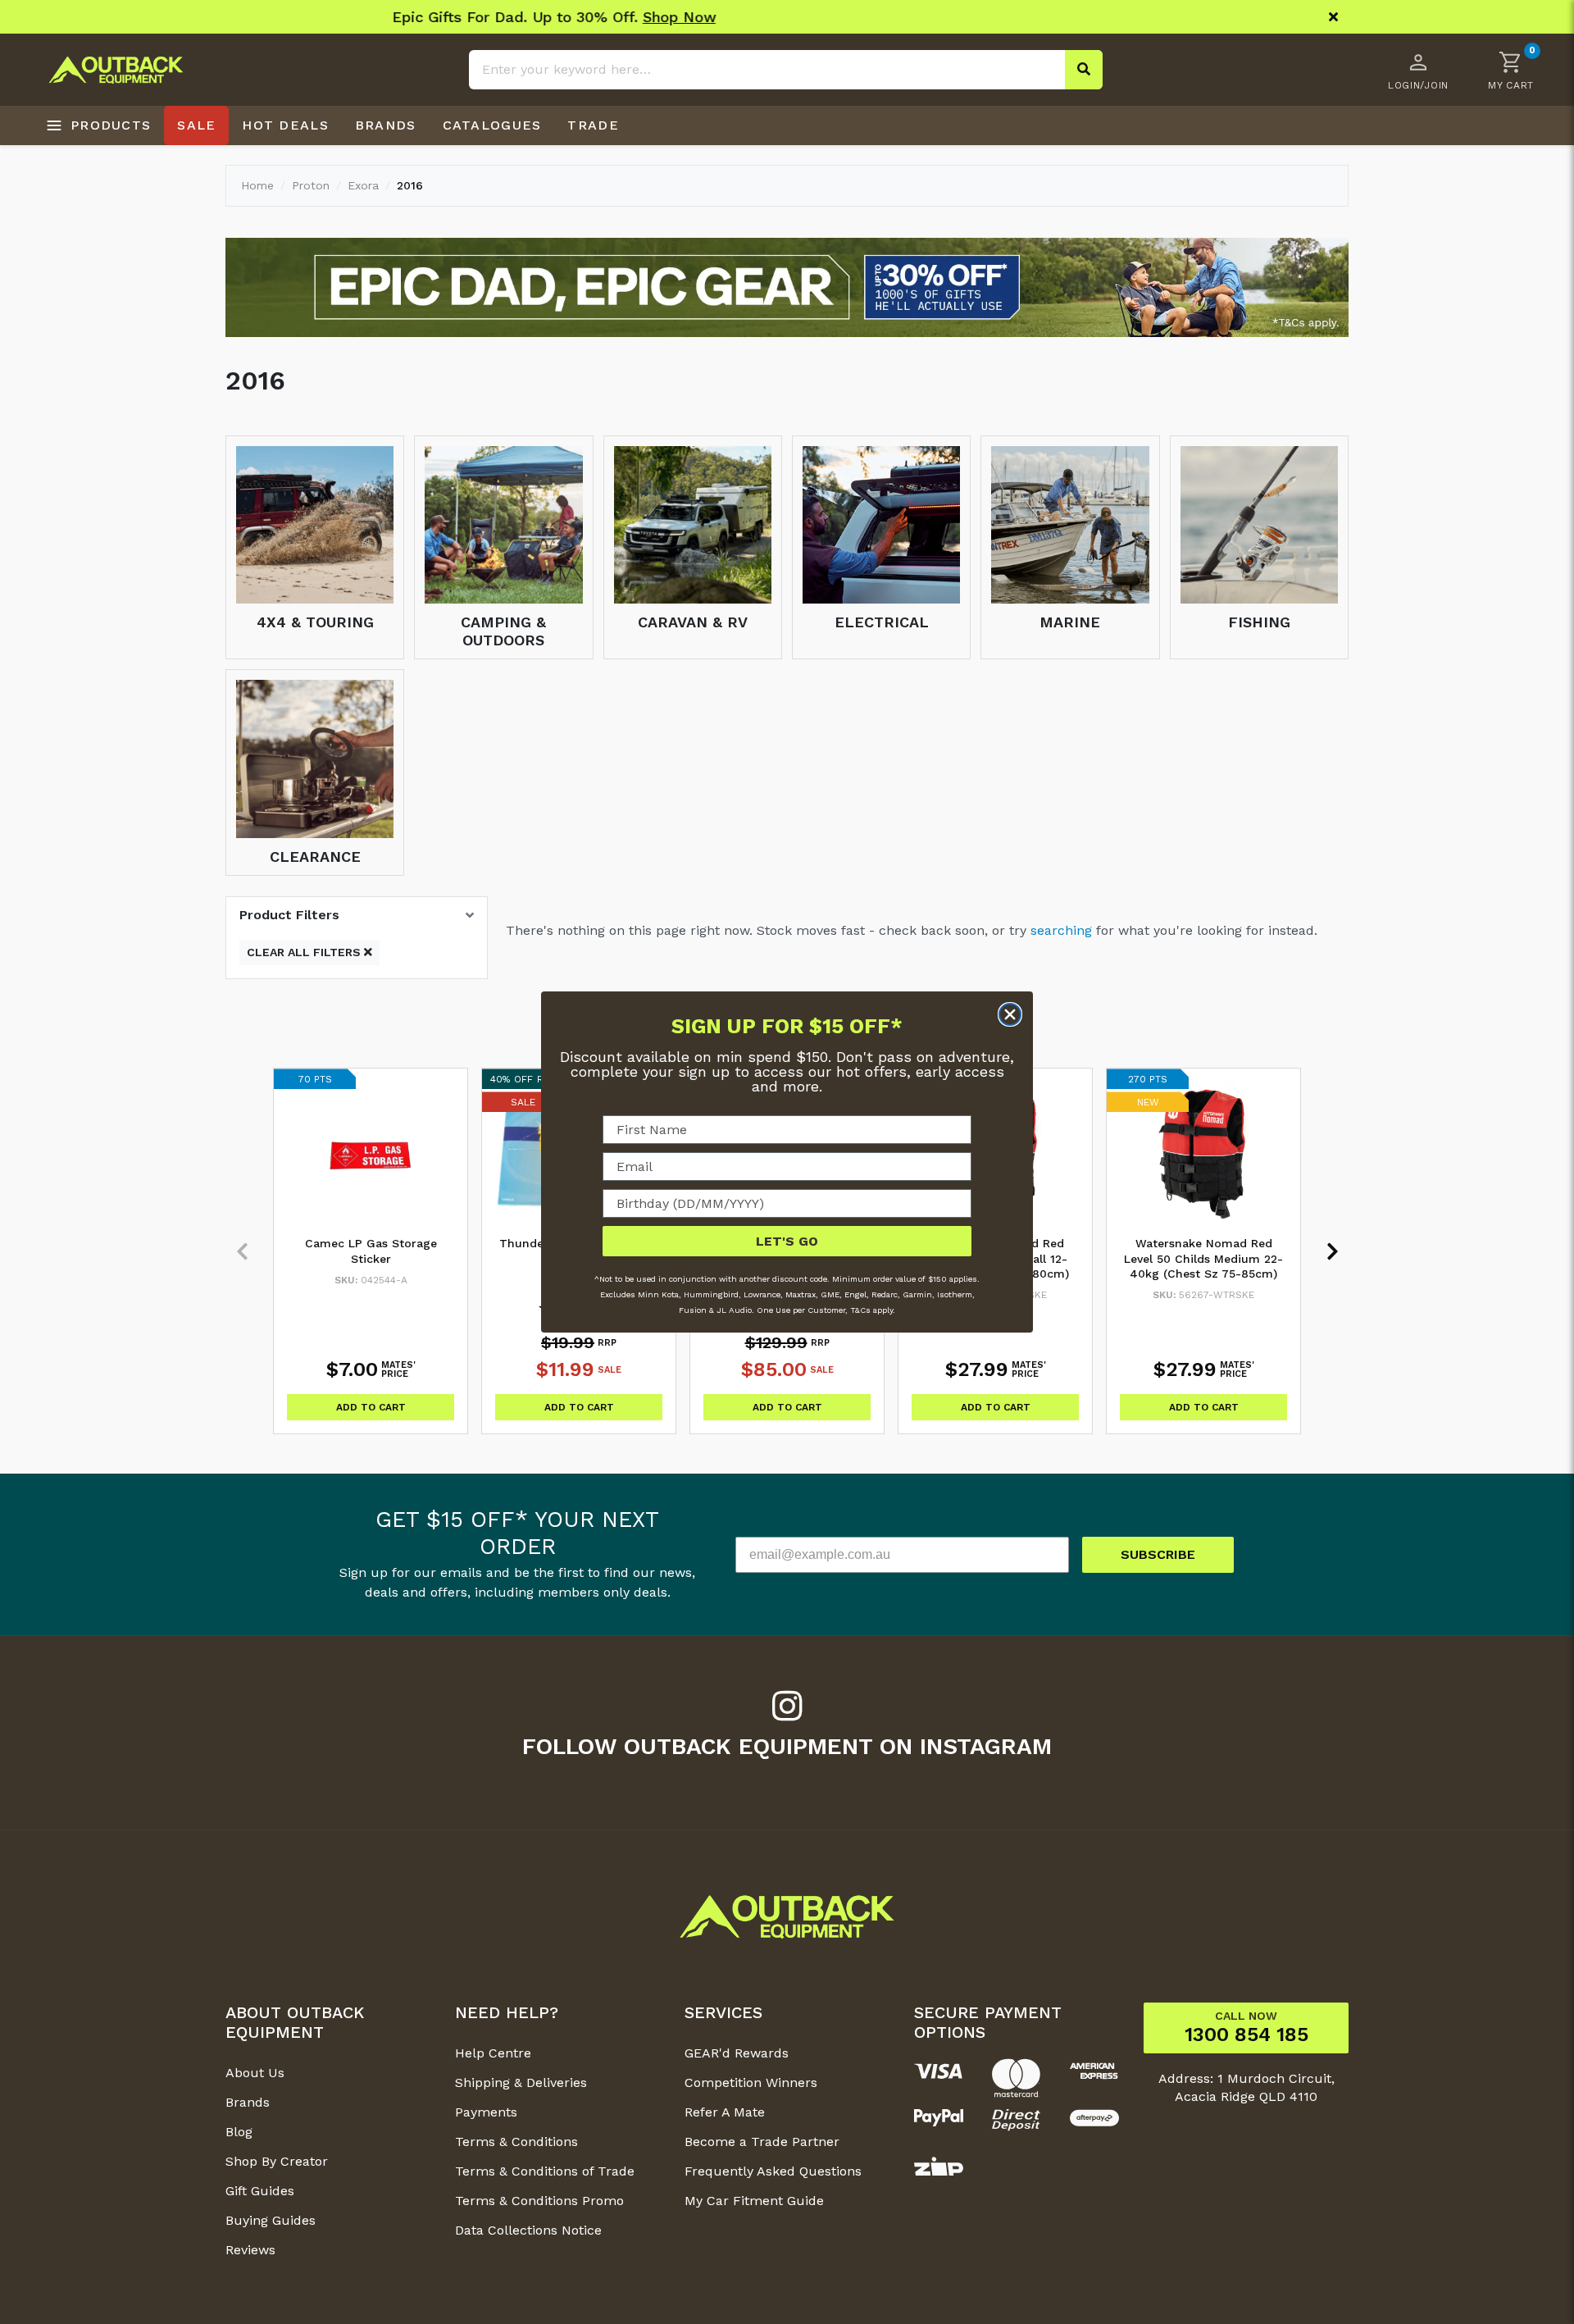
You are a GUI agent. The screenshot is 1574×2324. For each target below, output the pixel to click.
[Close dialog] (1010, 1014)
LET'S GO (787, 1241)
